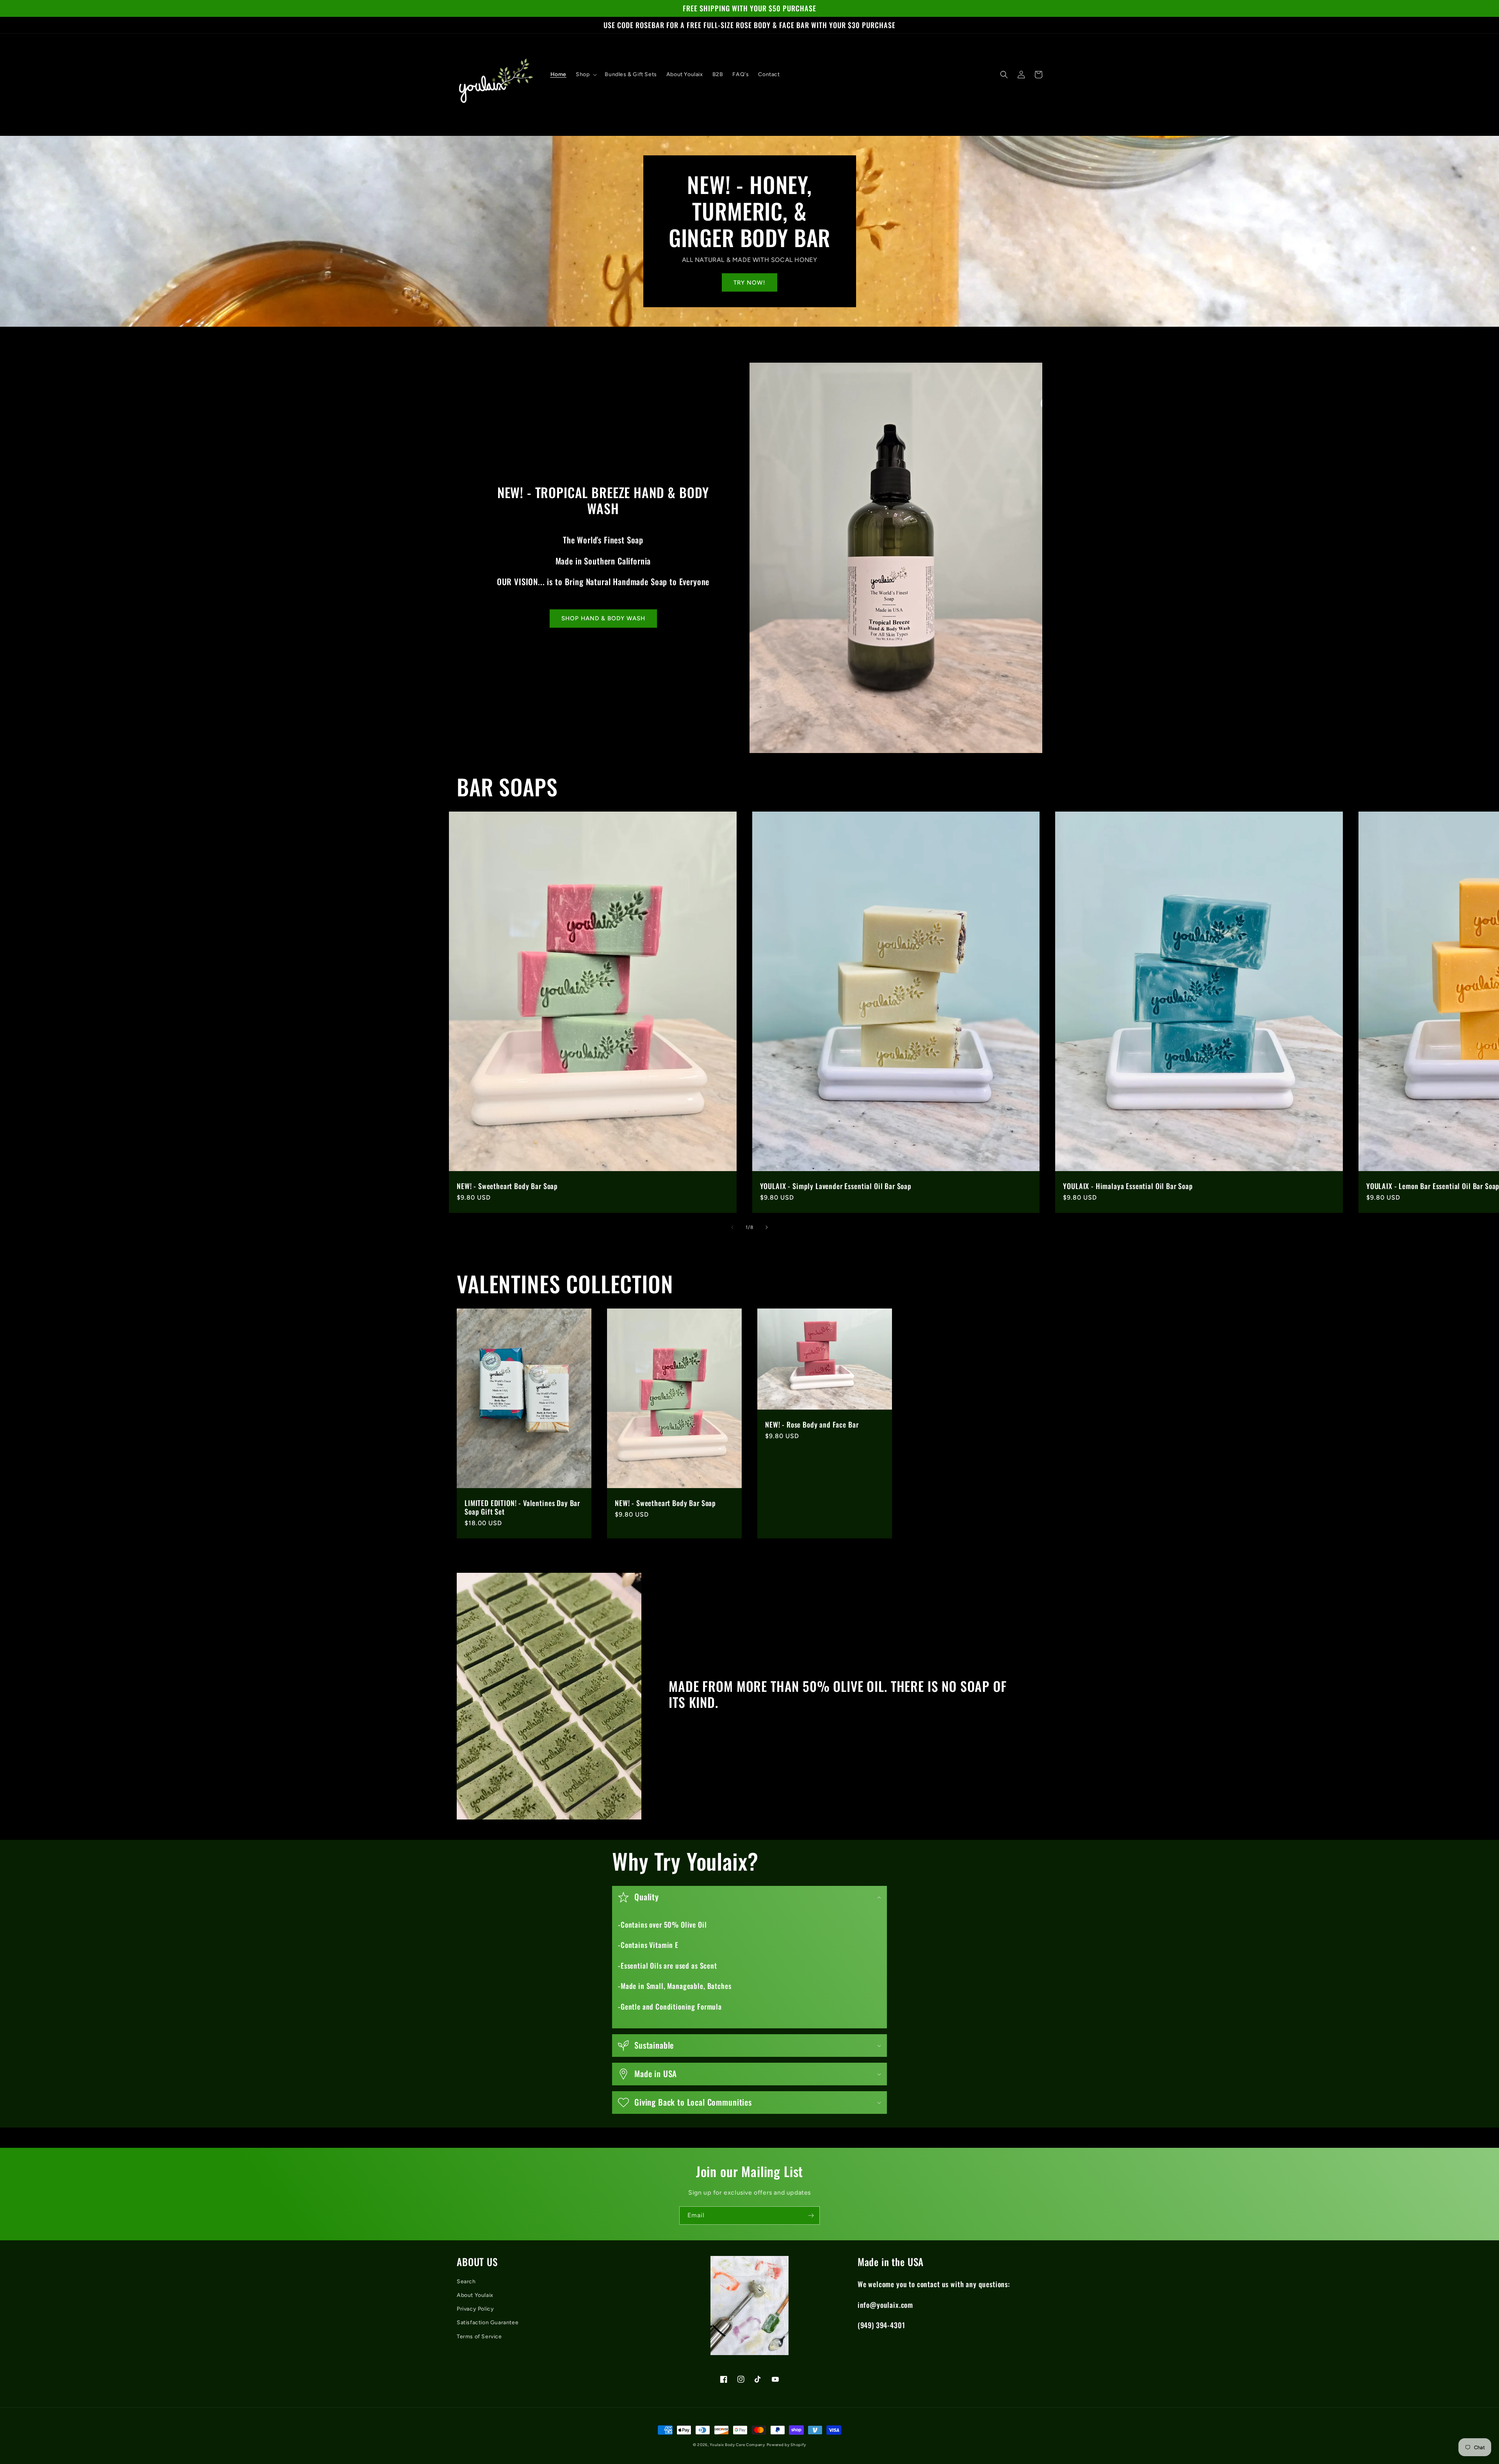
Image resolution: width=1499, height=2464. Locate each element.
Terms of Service (479, 2337)
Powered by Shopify (787, 2445)
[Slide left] (732, 1227)
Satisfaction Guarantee (488, 2322)
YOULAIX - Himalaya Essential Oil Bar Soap (1128, 1186)
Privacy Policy (475, 2309)
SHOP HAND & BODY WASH (603, 618)
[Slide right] (767, 1227)
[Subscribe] (811, 2216)
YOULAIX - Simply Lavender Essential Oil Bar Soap (836, 1186)
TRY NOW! (749, 283)
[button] (586, 75)
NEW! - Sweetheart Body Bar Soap (507, 1186)
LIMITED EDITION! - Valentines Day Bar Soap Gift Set (522, 1507)
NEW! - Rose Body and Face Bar (812, 1424)
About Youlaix (475, 2295)
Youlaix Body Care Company (737, 2445)
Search (466, 2282)
